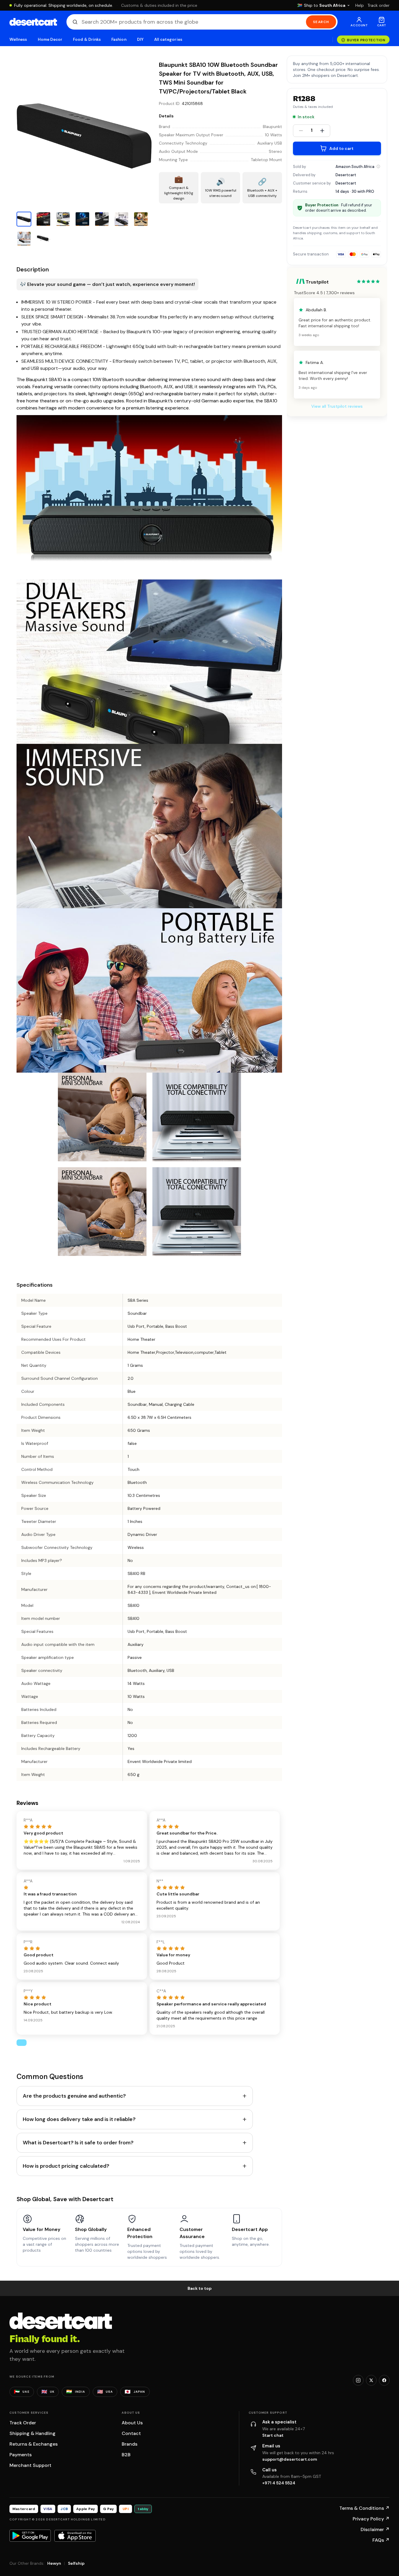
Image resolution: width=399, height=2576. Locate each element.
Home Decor (50, 39)
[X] (371, 2380)
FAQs (381, 2540)
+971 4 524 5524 (279, 2483)
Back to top (200, 2288)
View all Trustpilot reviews (337, 406)
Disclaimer (375, 2529)
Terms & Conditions (364, 2508)
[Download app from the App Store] (75, 2536)
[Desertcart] (33, 22)
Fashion (119, 39)
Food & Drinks (87, 39)
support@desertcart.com (290, 2459)
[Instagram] (358, 2380)
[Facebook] (384, 2380)
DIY (140, 39)
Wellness (18, 39)
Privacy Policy (371, 2519)
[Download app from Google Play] (30, 2535)
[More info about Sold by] (378, 166)
